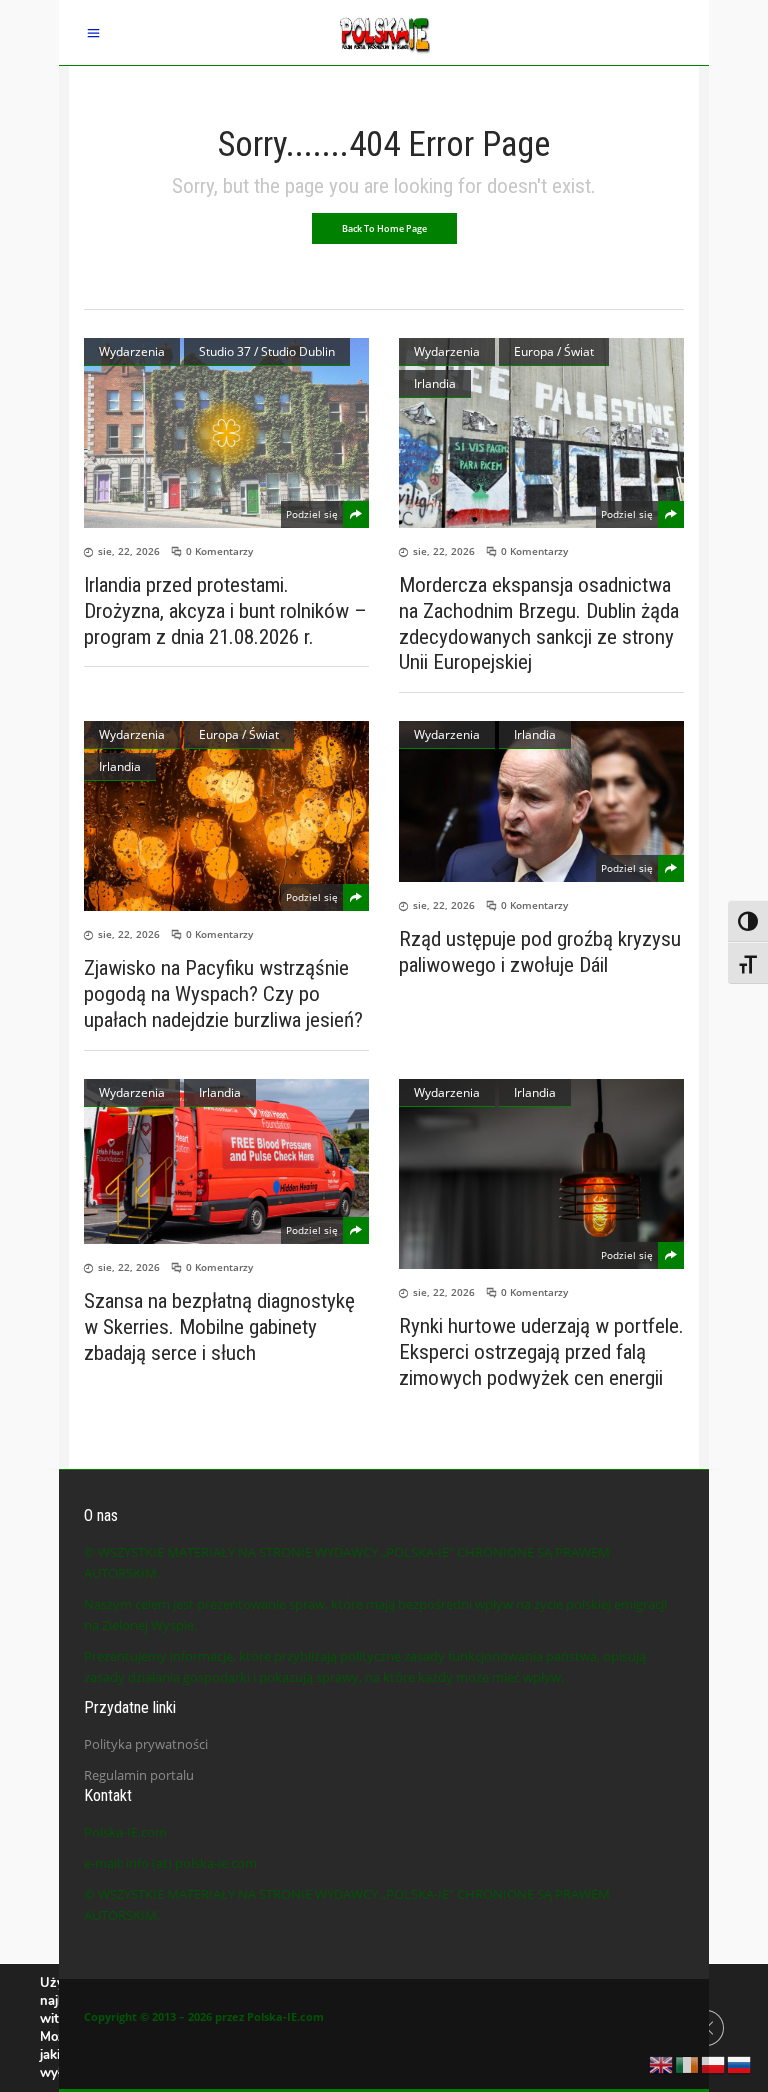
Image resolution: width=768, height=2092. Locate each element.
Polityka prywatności (146, 1744)
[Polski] (714, 2063)
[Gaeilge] (688, 2063)
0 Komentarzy (219, 551)
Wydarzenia (132, 351)
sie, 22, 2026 (129, 551)
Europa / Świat (554, 351)
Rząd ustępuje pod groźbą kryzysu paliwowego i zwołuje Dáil (540, 952)
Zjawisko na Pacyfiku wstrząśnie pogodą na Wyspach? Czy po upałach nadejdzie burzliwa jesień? (223, 994)
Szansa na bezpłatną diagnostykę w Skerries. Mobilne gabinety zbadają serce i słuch (219, 1327)
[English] (662, 2063)
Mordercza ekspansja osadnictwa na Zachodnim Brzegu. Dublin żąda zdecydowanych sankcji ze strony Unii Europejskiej (539, 624)
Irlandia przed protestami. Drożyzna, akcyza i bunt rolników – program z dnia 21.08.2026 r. (225, 611)
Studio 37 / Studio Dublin (267, 351)
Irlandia (435, 383)
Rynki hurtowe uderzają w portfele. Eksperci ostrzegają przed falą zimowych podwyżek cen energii (541, 1352)
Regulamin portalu (139, 1775)
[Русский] (740, 2063)
